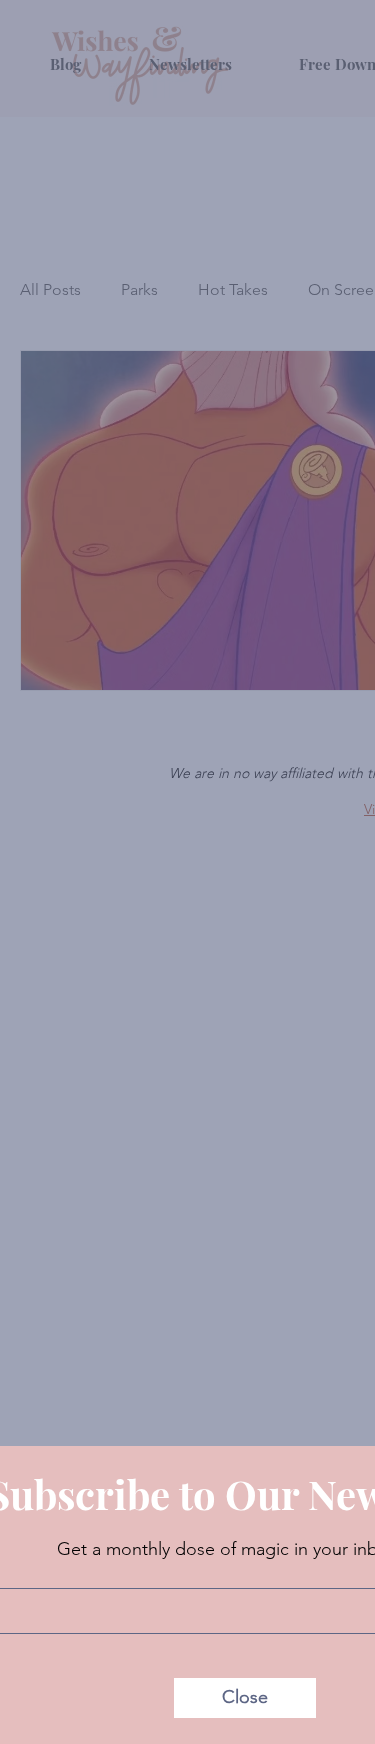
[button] (245, 1698)
